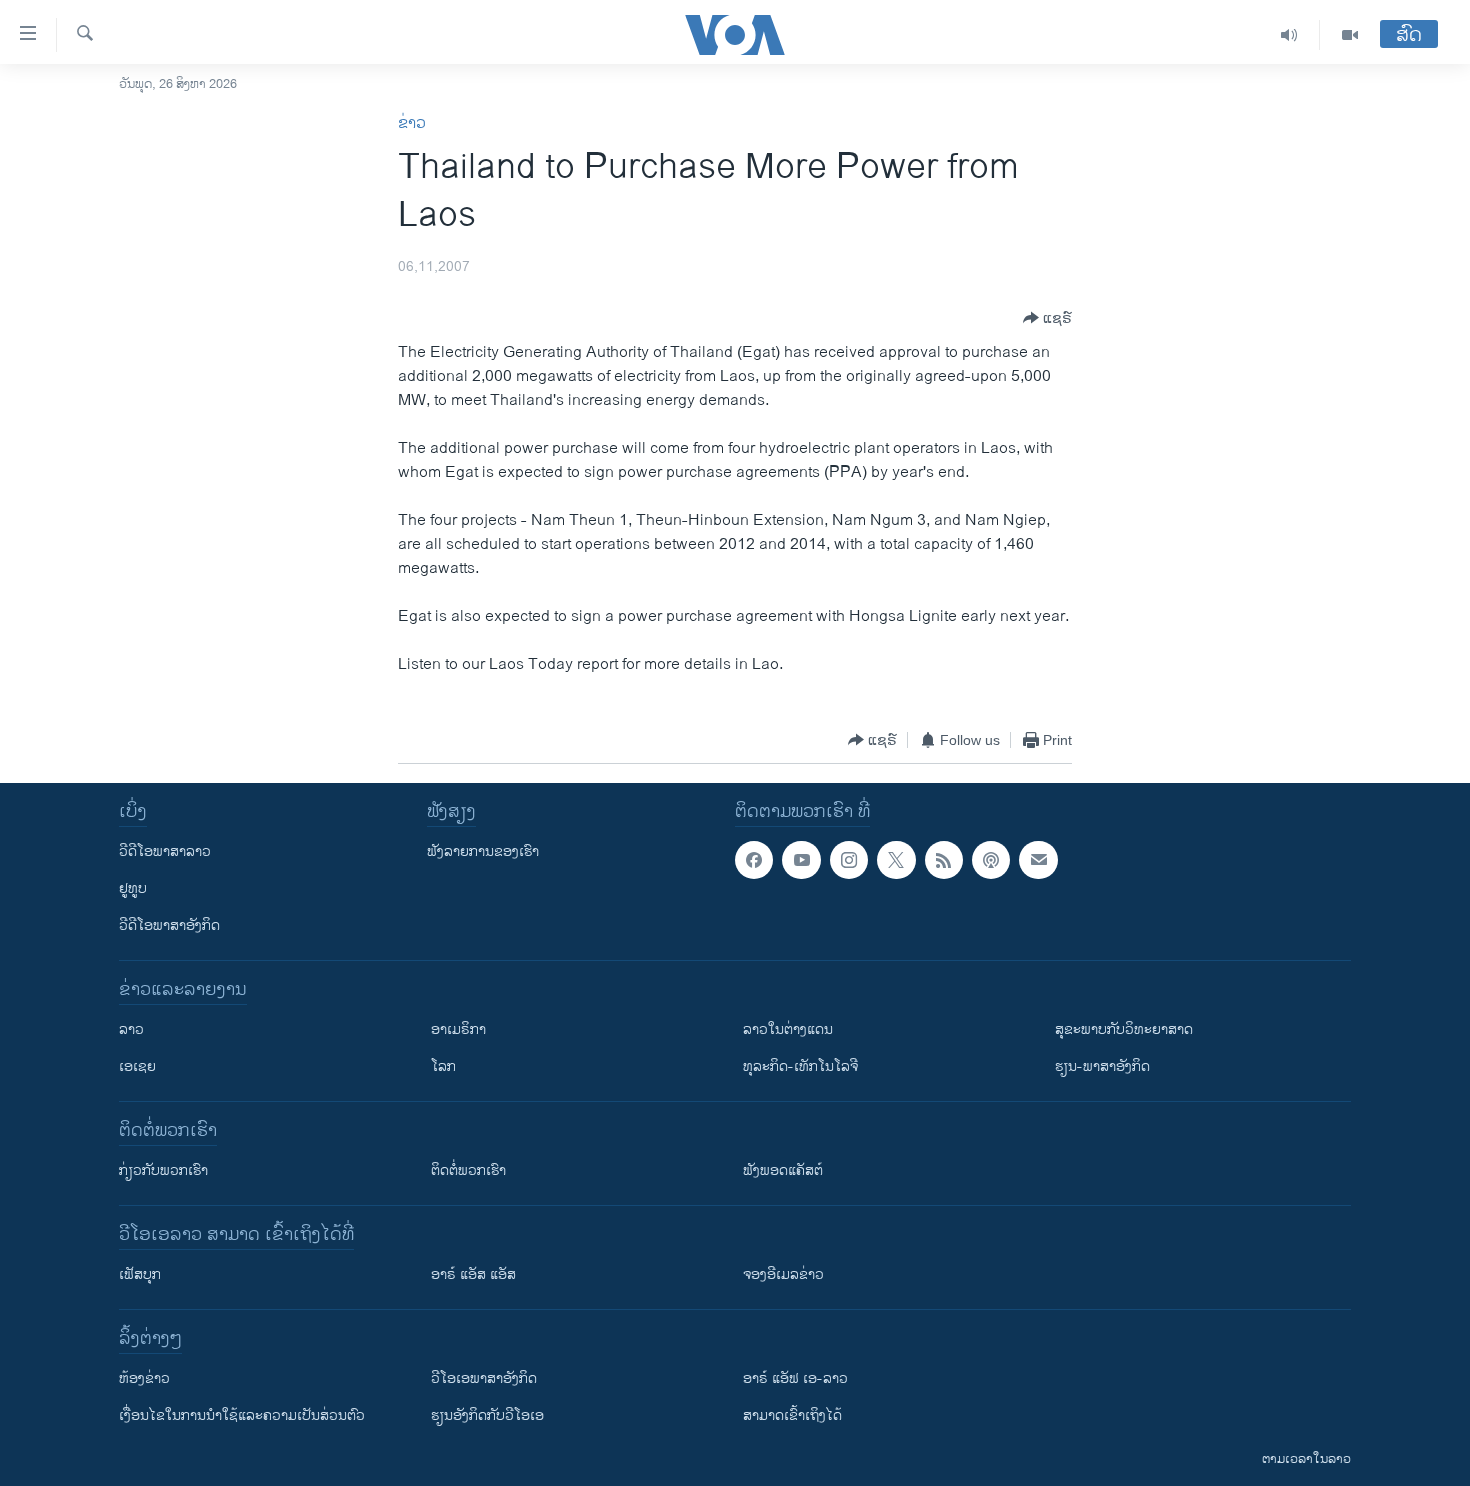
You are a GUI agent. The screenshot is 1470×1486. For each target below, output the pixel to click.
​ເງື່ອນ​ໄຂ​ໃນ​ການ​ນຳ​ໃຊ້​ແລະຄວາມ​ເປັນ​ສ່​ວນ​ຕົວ (242, 1415)
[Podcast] (991, 860)
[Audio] (1289, 35)
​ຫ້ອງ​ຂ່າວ (144, 1378)
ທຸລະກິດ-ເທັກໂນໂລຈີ (800, 1066)
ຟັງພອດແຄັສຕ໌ (783, 1170)
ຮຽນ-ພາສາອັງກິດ (1102, 1066)
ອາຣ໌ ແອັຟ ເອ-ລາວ (795, 1378)
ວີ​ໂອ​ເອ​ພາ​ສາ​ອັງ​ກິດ (484, 1378)
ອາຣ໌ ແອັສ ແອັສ (473, 1274)
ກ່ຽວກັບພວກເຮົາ (163, 1170)
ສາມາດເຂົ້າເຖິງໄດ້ (792, 1415)
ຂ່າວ (412, 123)
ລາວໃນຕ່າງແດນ (788, 1029)
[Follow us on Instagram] (849, 860)
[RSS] (944, 860)
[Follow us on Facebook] (754, 860)
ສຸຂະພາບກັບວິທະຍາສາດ (1124, 1029)
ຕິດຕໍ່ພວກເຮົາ (468, 1170)
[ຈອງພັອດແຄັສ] (1038, 860)
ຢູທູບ (133, 888)
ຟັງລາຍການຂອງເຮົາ (483, 851)
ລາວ (131, 1029)
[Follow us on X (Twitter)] (896, 860)
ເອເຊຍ (137, 1066)
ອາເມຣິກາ (458, 1029)
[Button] (1047, 318)
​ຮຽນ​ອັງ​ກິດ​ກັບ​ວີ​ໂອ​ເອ (487, 1415)
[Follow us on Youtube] (801, 860)
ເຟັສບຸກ (140, 1274)
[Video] (1350, 35)
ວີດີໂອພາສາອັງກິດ (169, 925)
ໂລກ (443, 1066)
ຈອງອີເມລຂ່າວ (783, 1274)
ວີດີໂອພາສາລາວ (165, 851)
